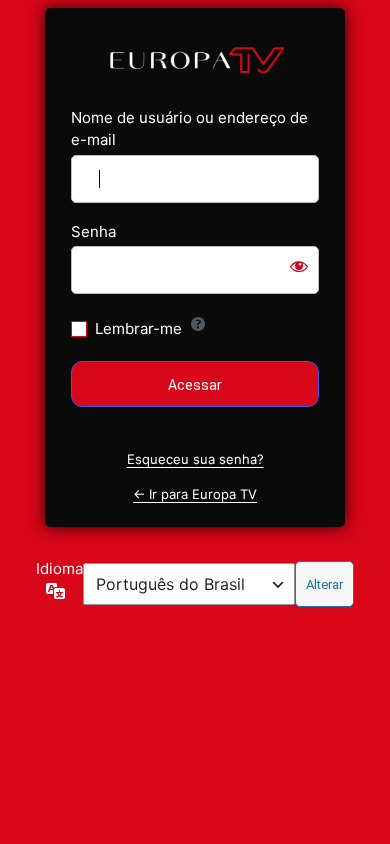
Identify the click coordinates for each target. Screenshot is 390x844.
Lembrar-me (138, 328)
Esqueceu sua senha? (195, 459)
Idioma (59, 568)
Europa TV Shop (195, 58)
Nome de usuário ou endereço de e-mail (189, 129)
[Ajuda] (198, 324)
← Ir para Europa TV (195, 494)
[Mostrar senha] (299, 266)
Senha (93, 231)
